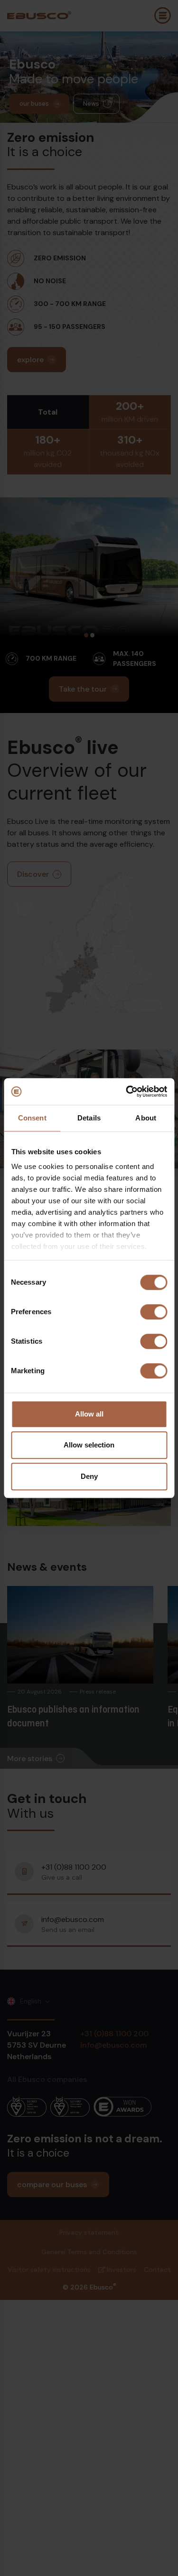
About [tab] (146, 1118)
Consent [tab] (32, 1118)
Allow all (89, 1414)
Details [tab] (89, 1118)
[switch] (154, 1312)
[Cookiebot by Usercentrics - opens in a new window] (127, 1091)
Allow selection (89, 1445)
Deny (89, 1476)
